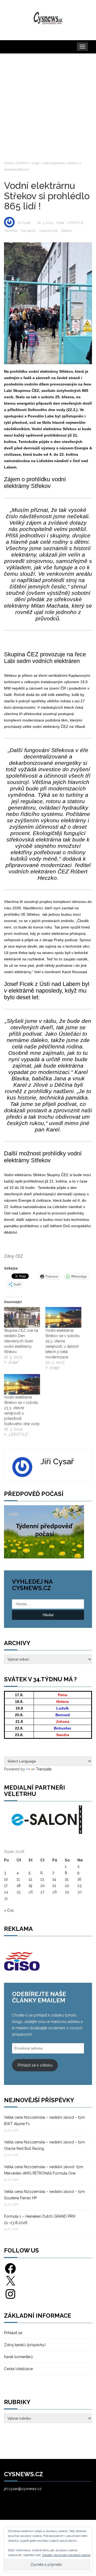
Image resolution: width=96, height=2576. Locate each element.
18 (19, 1886)
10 (6, 1879)
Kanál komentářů (18, 2357)
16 (79, 1879)
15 (67, 1879)
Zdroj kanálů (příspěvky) (25, 2345)
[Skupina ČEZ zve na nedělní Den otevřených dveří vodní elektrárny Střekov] (22, 1317)
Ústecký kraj (49, 231)
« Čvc (9, 1910)
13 (42, 1879)
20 (43, 1886)
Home (8, 163)
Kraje (35, 163)
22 (67, 1886)
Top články (28, 231)
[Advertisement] (48, 107)
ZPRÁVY (22, 163)
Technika (11, 231)
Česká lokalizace (18, 2369)
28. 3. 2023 (45, 223)
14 (54, 1879)
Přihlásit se (13, 2333)
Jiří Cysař (24, 223)
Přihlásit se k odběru (35, 2065)
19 (30, 1886)
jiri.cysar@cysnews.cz (23, 2489)
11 (18, 1879)
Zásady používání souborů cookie (66, 2555)
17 (6, 1886)
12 (30, 1879)
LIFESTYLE (75, 223)
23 (79, 1886)
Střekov (67, 231)
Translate (44, 1769)
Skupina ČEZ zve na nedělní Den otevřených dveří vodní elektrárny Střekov (21, 1341)
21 (54, 1886)
